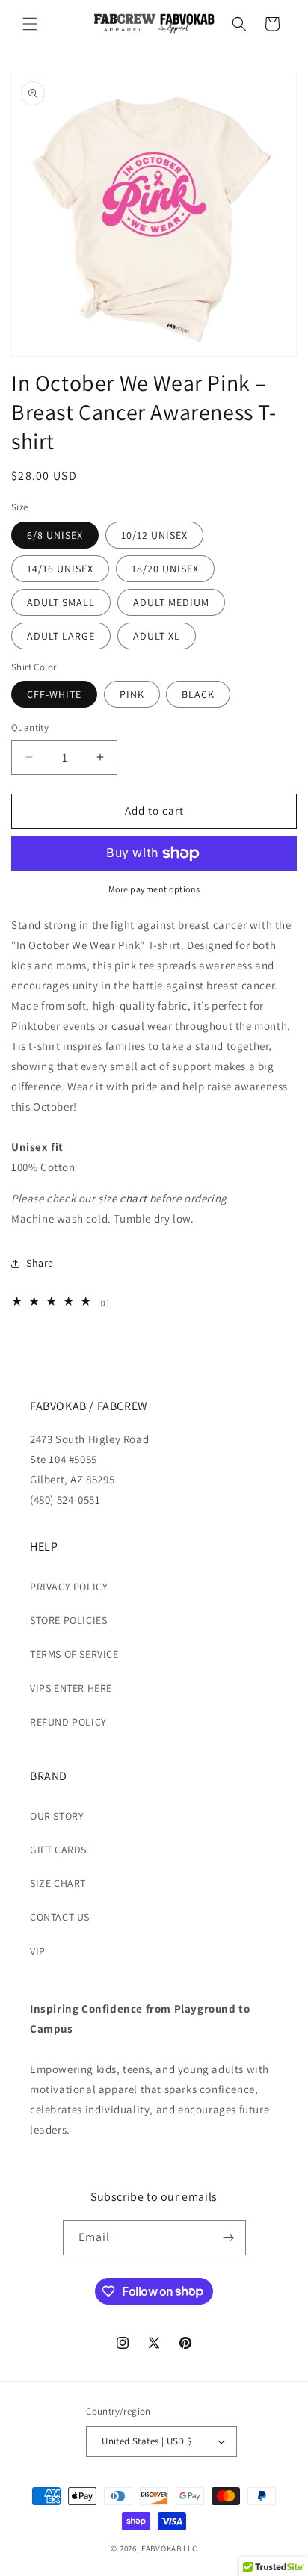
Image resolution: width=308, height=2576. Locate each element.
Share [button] (40, 1263)
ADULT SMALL (61, 602)
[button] (30, 24)
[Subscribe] (229, 2238)
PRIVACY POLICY (69, 1587)
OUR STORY (57, 1816)
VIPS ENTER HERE (71, 1688)
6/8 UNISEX (55, 535)
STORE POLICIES (68, 1620)
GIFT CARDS (58, 1850)
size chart (122, 1198)
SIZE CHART (58, 1883)
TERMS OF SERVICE (74, 1654)
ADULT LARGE (61, 636)
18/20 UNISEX (165, 569)
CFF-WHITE (54, 694)
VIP (38, 1951)
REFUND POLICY (68, 1722)
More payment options (154, 889)
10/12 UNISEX (154, 535)
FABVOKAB (161, 2548)
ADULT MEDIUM (171, 602)
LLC (190, 2548)
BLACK (198, 694)
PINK (132, 694)
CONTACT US (60, 1917)
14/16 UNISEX (60, 569)
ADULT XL (157, 636)
